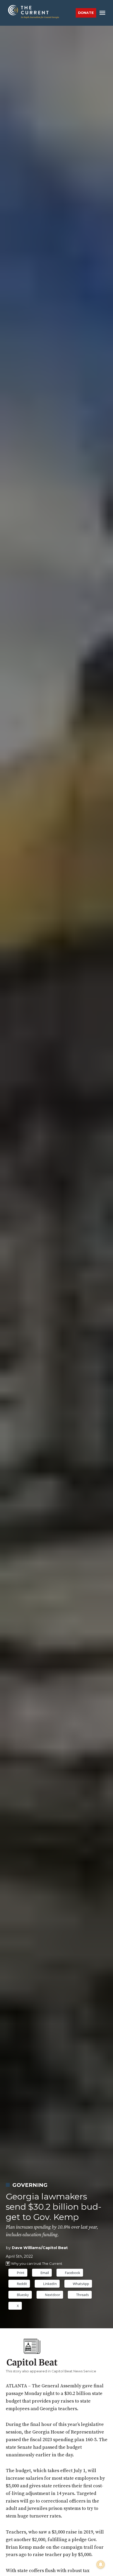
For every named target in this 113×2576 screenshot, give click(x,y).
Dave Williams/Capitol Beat (40, 2248)
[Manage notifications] (101, 2564)
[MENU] (103, 13)
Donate (86, 13)
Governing (30, 2185)
